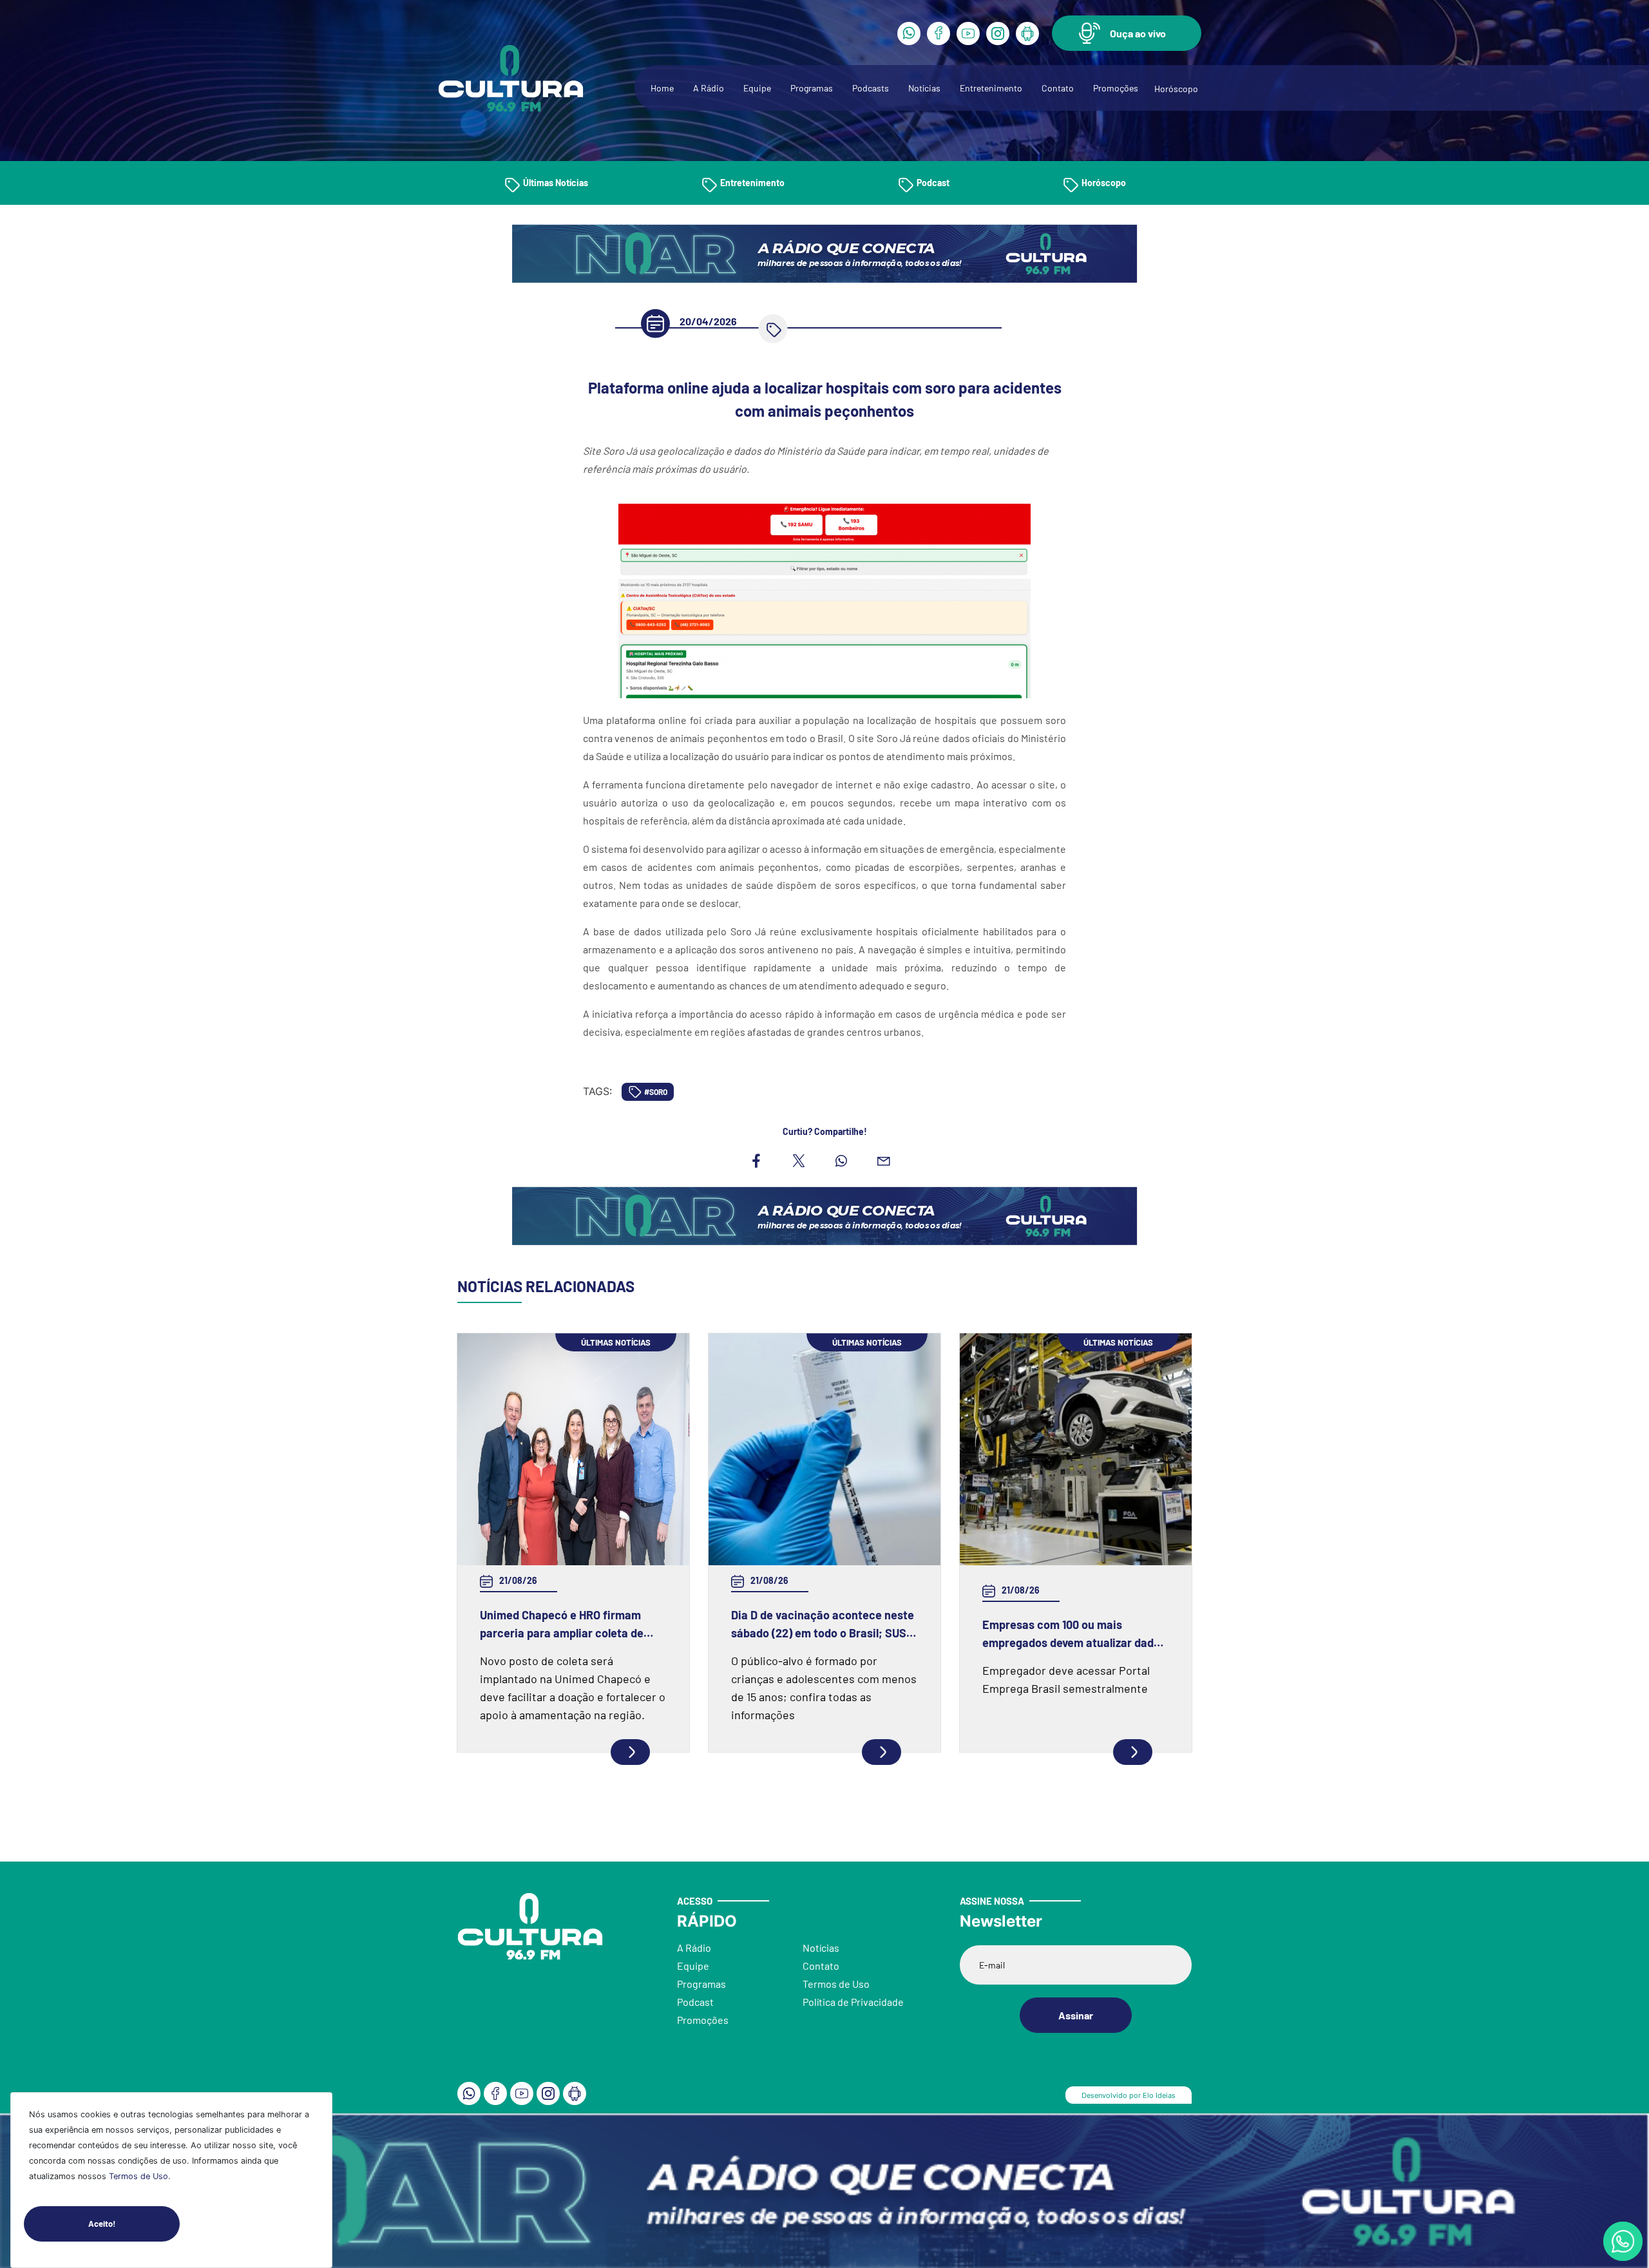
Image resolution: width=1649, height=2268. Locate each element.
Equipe (757, 88)
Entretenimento (991, 88)
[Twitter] (799, 1161)
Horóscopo (1176, 89)
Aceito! (102, 2224)
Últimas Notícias (556, 183)
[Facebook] (939, 33)
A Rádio (709, 88)
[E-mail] (884, 1161)
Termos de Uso (138, 2176)
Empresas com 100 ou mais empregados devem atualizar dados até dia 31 (1074, 1634)
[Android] (1027, 33)
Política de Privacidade (853, 2002)
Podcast (933, 183)
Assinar (1076, 2015)
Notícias (924, 88)
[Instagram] (998, 33)
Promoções (1116, 88)
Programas (812, 88)
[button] (1127, 33)
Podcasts (871, 88)
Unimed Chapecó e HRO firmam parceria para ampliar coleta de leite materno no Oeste (562, 1625)
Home (662, 88)
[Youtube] (968, 33)
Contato (1058, 88)
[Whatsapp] (909, 33)
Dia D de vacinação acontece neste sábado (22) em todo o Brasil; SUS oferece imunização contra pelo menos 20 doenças (823, 1625)
